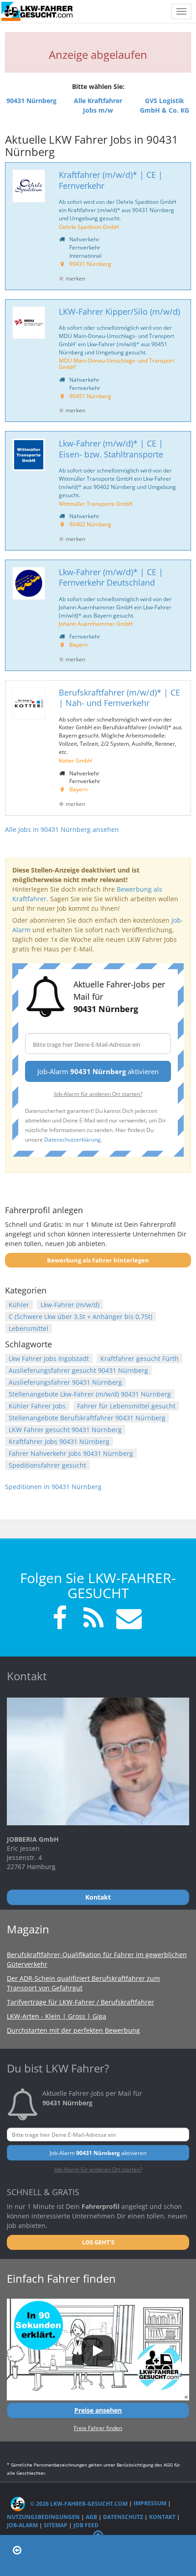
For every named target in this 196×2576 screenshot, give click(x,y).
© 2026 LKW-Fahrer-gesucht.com (78, 2504)
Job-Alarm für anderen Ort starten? (98, 1094)
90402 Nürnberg (90, 524)
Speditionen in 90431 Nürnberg (53, 1487)
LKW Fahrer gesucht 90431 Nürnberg (65, 1430)
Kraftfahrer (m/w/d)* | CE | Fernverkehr (111, 180)
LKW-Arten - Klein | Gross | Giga (57, 2016)
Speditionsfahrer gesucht (47, 1465)
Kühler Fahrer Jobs (37, 1406)
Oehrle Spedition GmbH (89, 227)
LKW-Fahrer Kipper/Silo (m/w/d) (119, 312)
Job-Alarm (22, 2525)
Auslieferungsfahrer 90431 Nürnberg (65, 1382)
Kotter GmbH (75, 760)
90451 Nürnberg (90, 396)
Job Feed (86, 2525)
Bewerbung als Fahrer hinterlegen (98, 1260)
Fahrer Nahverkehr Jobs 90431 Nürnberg (71, 1453)
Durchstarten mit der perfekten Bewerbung (73, 2030)
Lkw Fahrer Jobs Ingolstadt (49, 1358)
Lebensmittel (28, 1328)
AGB (91, 2517)
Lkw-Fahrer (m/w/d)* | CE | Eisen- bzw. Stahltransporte (111, 449)
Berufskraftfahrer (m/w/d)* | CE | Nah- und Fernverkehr (119, 698)
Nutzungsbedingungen (43, 2517)
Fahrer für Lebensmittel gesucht (126, 1406)
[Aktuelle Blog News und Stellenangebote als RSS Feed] (93, 1619)
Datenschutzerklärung (72, 1139)
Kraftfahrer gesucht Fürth (139, 1358)
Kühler (19, 1305)
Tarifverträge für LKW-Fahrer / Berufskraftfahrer (80, 2002)
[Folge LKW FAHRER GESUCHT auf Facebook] (60, 1619)
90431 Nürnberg (90, 264)
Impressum (150, 2504)
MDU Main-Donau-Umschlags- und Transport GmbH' (116, 364)
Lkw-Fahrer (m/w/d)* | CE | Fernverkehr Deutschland (111, 577)
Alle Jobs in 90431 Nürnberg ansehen (62, 829)
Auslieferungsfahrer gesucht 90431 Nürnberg (78, 1370)
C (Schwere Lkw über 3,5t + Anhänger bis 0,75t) (80, 1317)
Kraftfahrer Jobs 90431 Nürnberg (59, 1441)
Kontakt (162, 2517)
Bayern (78, 644)
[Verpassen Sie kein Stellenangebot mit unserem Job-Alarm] (127, 1619)
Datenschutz (123, 2517)
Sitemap (56, 2525)
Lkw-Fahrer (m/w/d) (70, 1305)
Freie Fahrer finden (98, 2428)
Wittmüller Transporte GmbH (96, 504)
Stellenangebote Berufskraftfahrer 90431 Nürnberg (87, 1418)
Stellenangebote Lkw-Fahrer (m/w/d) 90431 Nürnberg (90, 1394)
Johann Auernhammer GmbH (96, 623)
